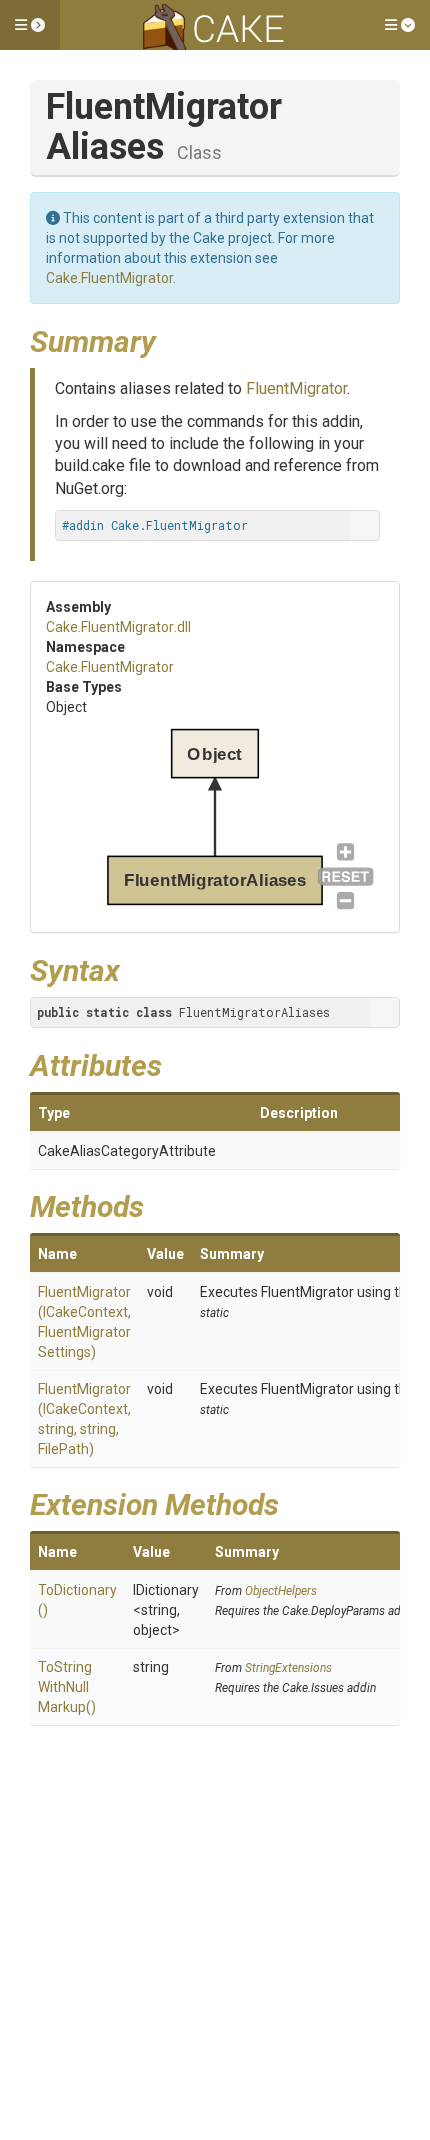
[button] (30, 25)
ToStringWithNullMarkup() (67, 1687)
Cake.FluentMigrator (109, 278)
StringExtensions (288, 1668)
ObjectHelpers (281, 1591)
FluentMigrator (296, 388)
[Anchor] (171, 339)
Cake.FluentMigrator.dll (118, 627)
